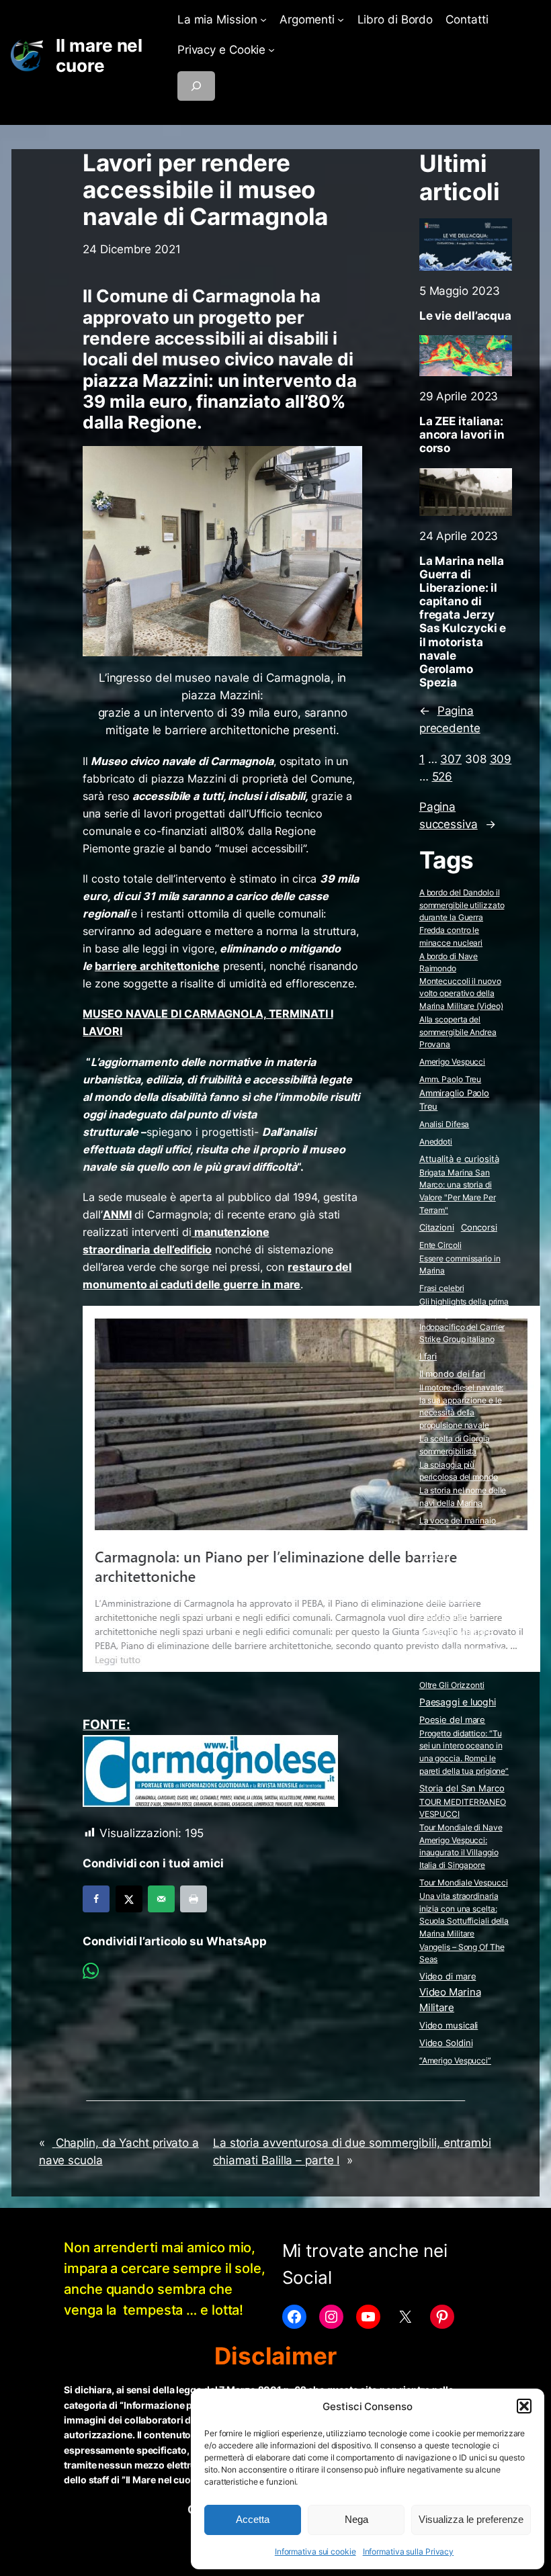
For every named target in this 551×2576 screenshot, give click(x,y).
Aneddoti (436, 1142)
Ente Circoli (440, 1245)
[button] (524, 2406)
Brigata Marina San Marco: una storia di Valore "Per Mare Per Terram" (458, 1191)
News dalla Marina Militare (457, 1623)
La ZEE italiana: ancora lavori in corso (462, 435)
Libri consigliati (451, 1538)
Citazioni (437, 1228)
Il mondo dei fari (452, 1374)
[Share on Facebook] (96, 1899)
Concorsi (479, 1228)
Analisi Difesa (444, 1124)
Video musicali (449, 2025)
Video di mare (448, 1976)
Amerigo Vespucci (452, 1062)
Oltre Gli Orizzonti (452, 1685)
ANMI (117, 1214)
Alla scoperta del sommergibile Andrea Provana (458, 1032)
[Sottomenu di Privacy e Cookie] (271, 50)
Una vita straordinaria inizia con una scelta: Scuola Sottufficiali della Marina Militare (464, 1915)
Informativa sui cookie (315, 2551)
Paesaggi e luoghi (458, 1702)
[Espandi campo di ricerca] (196, 86)
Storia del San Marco (462, 1788)
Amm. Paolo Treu (451, 1079)
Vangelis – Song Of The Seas (462, 1953)
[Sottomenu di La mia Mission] (263, 19)
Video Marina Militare (450, 2000)
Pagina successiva (458, 815)
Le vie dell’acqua (465, 316)
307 (451, 759)
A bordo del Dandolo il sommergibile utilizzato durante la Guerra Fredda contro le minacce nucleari (462, 917)
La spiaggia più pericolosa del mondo (459, 1471)
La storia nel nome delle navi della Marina (463, 1497)
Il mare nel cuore (99, 55)
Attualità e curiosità (459, 1159)
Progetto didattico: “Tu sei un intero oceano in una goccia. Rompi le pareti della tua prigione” (464, 1752)
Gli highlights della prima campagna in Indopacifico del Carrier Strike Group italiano (464, 1320)
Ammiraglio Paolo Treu (454, 1100)
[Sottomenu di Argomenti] (341, 19)
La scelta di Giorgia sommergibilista (455, 1445)
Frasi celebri (442, 1288)
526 (442, 776)
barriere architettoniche (157, 966)
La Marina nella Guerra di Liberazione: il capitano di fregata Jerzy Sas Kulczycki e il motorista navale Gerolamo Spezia (463, 622)
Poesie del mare (453, 1720)
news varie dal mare (463, 1650)
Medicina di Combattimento (448, 1593)
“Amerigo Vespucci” (455, 2060)
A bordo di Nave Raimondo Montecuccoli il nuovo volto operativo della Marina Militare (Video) (461, 981)
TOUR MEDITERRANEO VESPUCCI (463, 1808)
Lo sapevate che (456, 1572)
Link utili (435, 1555)
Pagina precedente (450, 719)
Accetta (253, 2519)
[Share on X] (129, 1899)
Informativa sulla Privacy (409, 2551)
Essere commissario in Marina (460, 1265)
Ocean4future (448, 1667)
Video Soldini (446, 2043)
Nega (356, 2519)
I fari (428, 1356)
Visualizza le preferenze (471, 2519)
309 (501, 759)
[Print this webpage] (194, 1899)
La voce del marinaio (458, 1520)
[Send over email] (161, 1899)
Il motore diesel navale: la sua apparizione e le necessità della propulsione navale (462, 1406)
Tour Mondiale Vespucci (464, 1882)
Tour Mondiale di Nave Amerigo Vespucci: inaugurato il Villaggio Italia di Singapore (461, 1846)
